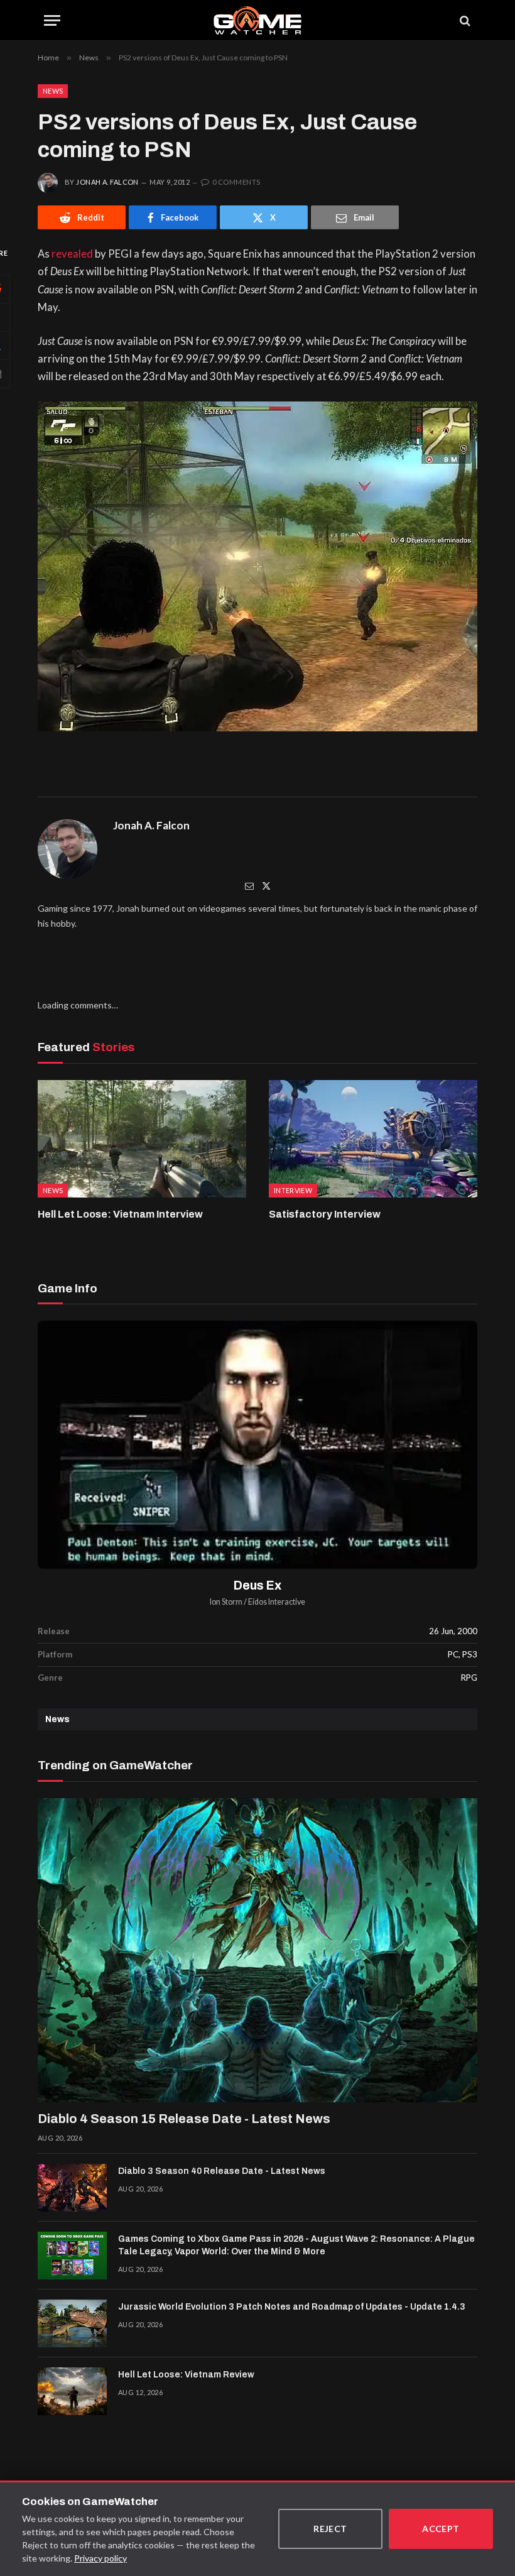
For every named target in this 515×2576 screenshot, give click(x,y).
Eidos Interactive (277, 1602)
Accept (441, 2529)
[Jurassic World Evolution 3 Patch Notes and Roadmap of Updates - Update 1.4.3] (72, 2323)
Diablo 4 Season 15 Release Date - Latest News (184, 2119)
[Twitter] (266, 886)
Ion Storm (226, 1602)
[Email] (249, 886)
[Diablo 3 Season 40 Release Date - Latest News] (72, 2188)
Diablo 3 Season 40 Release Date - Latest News (222, 2171)
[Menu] (52, 20)
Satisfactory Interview (325, 1214)
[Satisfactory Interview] (373, 1139)
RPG (469, 1678)
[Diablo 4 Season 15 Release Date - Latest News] (257, 1950)
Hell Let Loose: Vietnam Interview (120, 1214)
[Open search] (464, 20)
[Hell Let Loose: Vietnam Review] (72, 2391)
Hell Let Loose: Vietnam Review (186, 2375)
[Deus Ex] (257, 1445)
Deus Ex (257, 1585)
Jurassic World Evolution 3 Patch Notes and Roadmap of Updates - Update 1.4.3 (292, 2307)
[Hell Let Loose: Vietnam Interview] (142, 1139)
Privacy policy (100, 2558)
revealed (72, 254)
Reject (330, 2529)
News (53, 91)
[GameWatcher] (257, 20)
